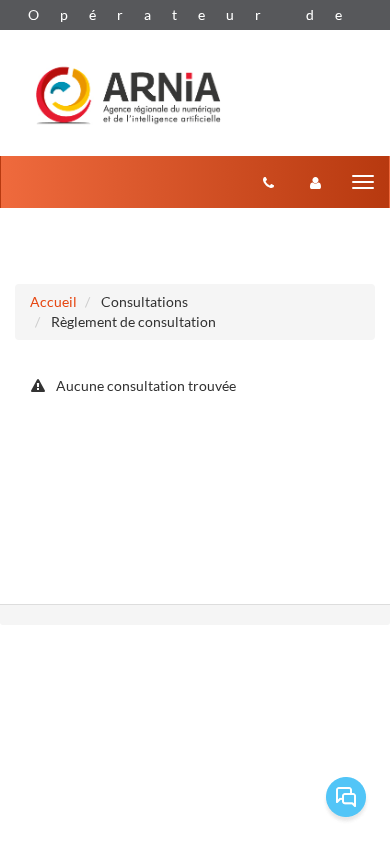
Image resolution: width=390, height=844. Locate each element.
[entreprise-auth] (315, 182)
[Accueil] (127, 93)
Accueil (53, 301)
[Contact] (268, 182)
